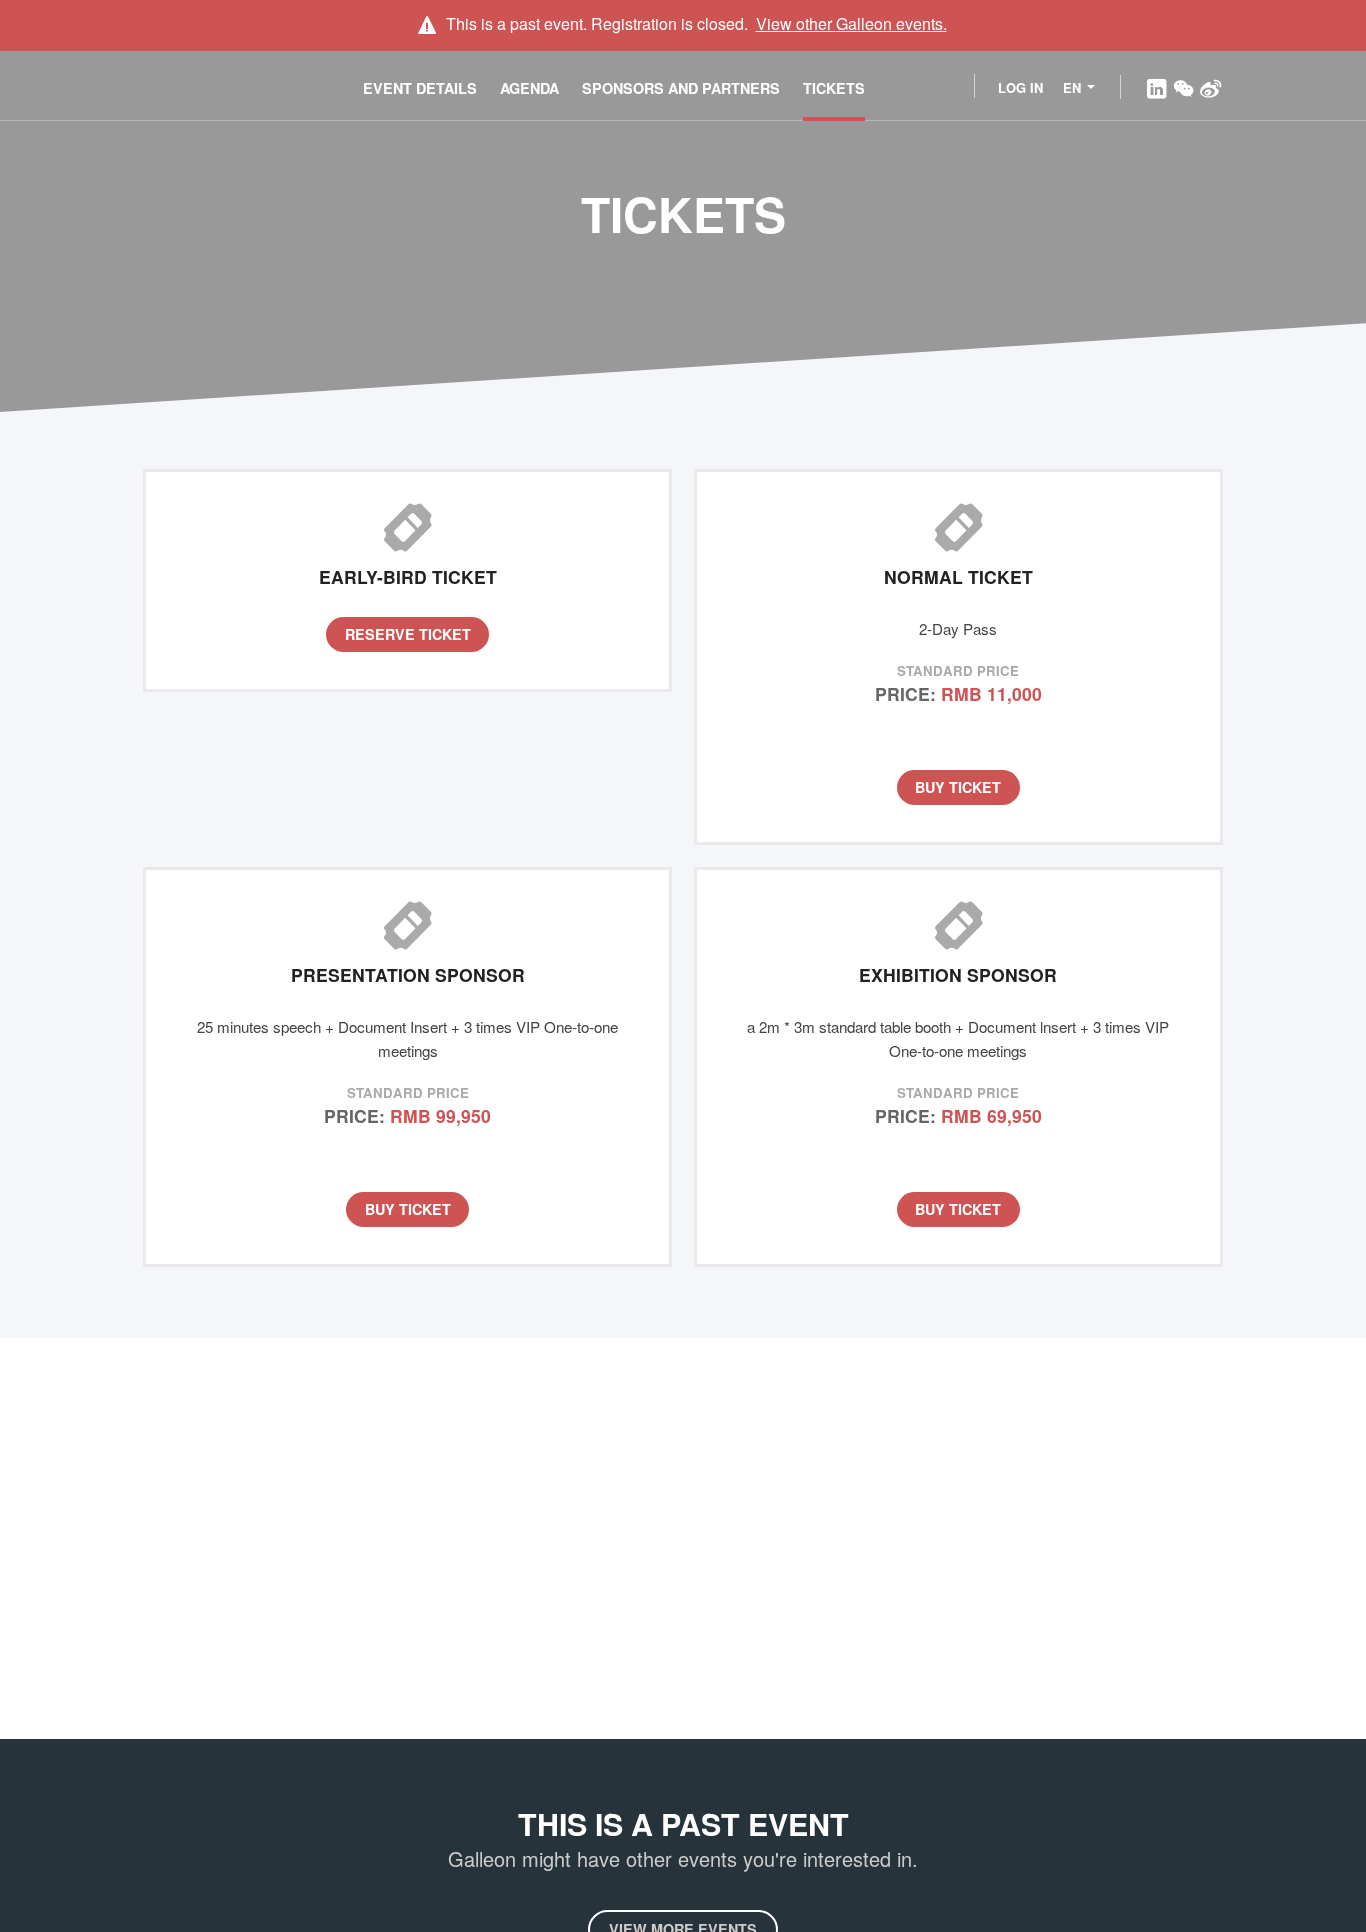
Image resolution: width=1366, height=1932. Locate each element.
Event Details (420, 88)
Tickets (834, 88)
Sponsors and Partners (681, 88)
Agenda (529, 88)
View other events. (851, 23)
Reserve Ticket (408, 634)
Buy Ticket (958, 787)
